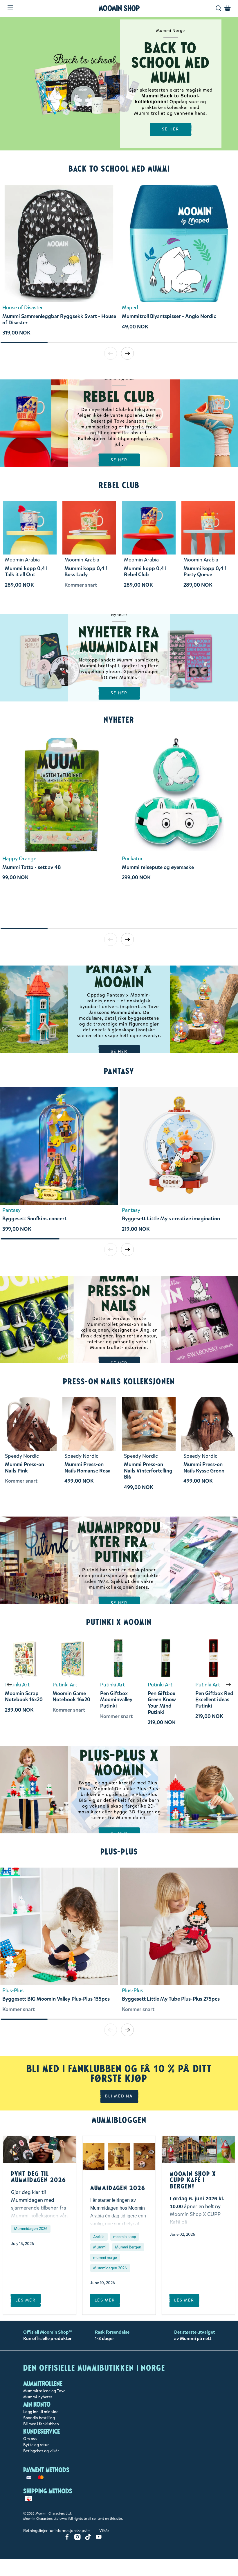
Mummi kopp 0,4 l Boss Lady (86, 572)
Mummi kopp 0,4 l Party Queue (205, 572)
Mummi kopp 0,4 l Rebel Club (145, 572)
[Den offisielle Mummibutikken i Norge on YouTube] (99, 2539)
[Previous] (9, 1685)
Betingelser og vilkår (41, 2451)
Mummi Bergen (128, 2247)
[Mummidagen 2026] (119, 2157)
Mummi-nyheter (38, 2397)
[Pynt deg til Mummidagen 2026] (40, 2149)
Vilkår (104, 2531)
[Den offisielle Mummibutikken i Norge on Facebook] (67, 2539)
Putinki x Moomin (119, 1622)
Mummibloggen (119, 2120)
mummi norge (105, 2258)
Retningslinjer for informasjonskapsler (57, 2531)
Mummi (100, 2247)
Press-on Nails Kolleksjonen (119, 1381)
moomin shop (125, 2237)
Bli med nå (119, 2096)
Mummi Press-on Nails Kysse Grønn (204, 1468)
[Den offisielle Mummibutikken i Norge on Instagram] (77, 2539)
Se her (119, 460)
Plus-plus (119, 1852)
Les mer (26, 2300)
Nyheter (119, 720)
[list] (119, 263)
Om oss (30, 2439)
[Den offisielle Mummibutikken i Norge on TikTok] (88, 2539)
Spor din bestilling (39, 2418)
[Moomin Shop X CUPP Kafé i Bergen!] (198, 2149)
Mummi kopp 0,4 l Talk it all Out (26, 572)
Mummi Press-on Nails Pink (25, 1468)
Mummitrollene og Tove (44, 2391)
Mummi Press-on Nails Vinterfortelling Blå (148, 1471)
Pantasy (119, 1071)
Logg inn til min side (41, 2412)
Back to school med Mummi (119, 169)
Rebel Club (119, 485)
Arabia (99, 2237)
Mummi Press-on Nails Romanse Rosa (88, 1468)
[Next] (229, 1685)
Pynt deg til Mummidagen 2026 (39, 2177)
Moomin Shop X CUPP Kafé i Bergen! (193, 2180)
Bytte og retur (36, 2445)
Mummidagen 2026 (31, 2229)
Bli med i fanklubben (41, 2424)
